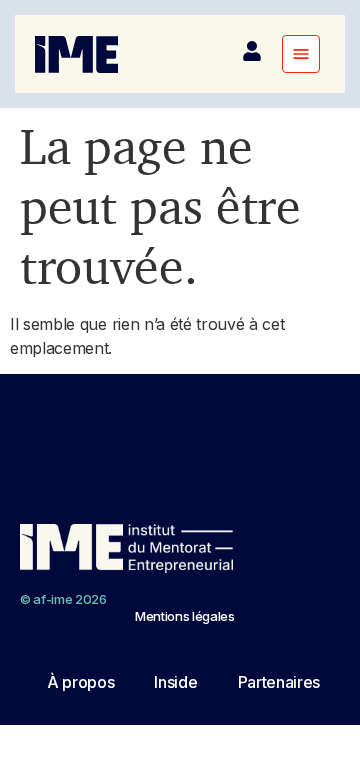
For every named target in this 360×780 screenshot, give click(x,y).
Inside (175, 682)
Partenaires (279, 682)
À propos (80, 682)
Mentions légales (185, 616)
